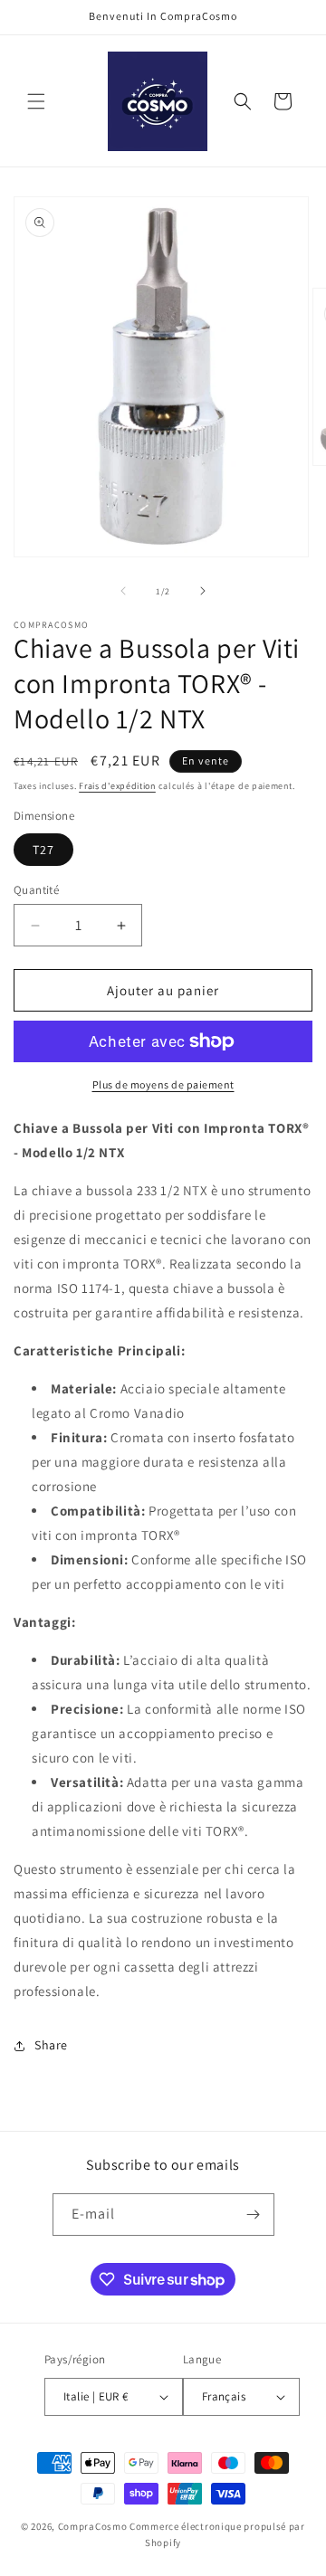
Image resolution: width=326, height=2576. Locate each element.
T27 (43, 850)
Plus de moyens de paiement (163, 1084)
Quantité (36, 890)
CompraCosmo (93, 2526)
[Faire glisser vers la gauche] (123, 591)
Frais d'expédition (117, 786)
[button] (36, 101)
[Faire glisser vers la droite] (203, 591)
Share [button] (51, 2045)
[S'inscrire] (254, 2215)
